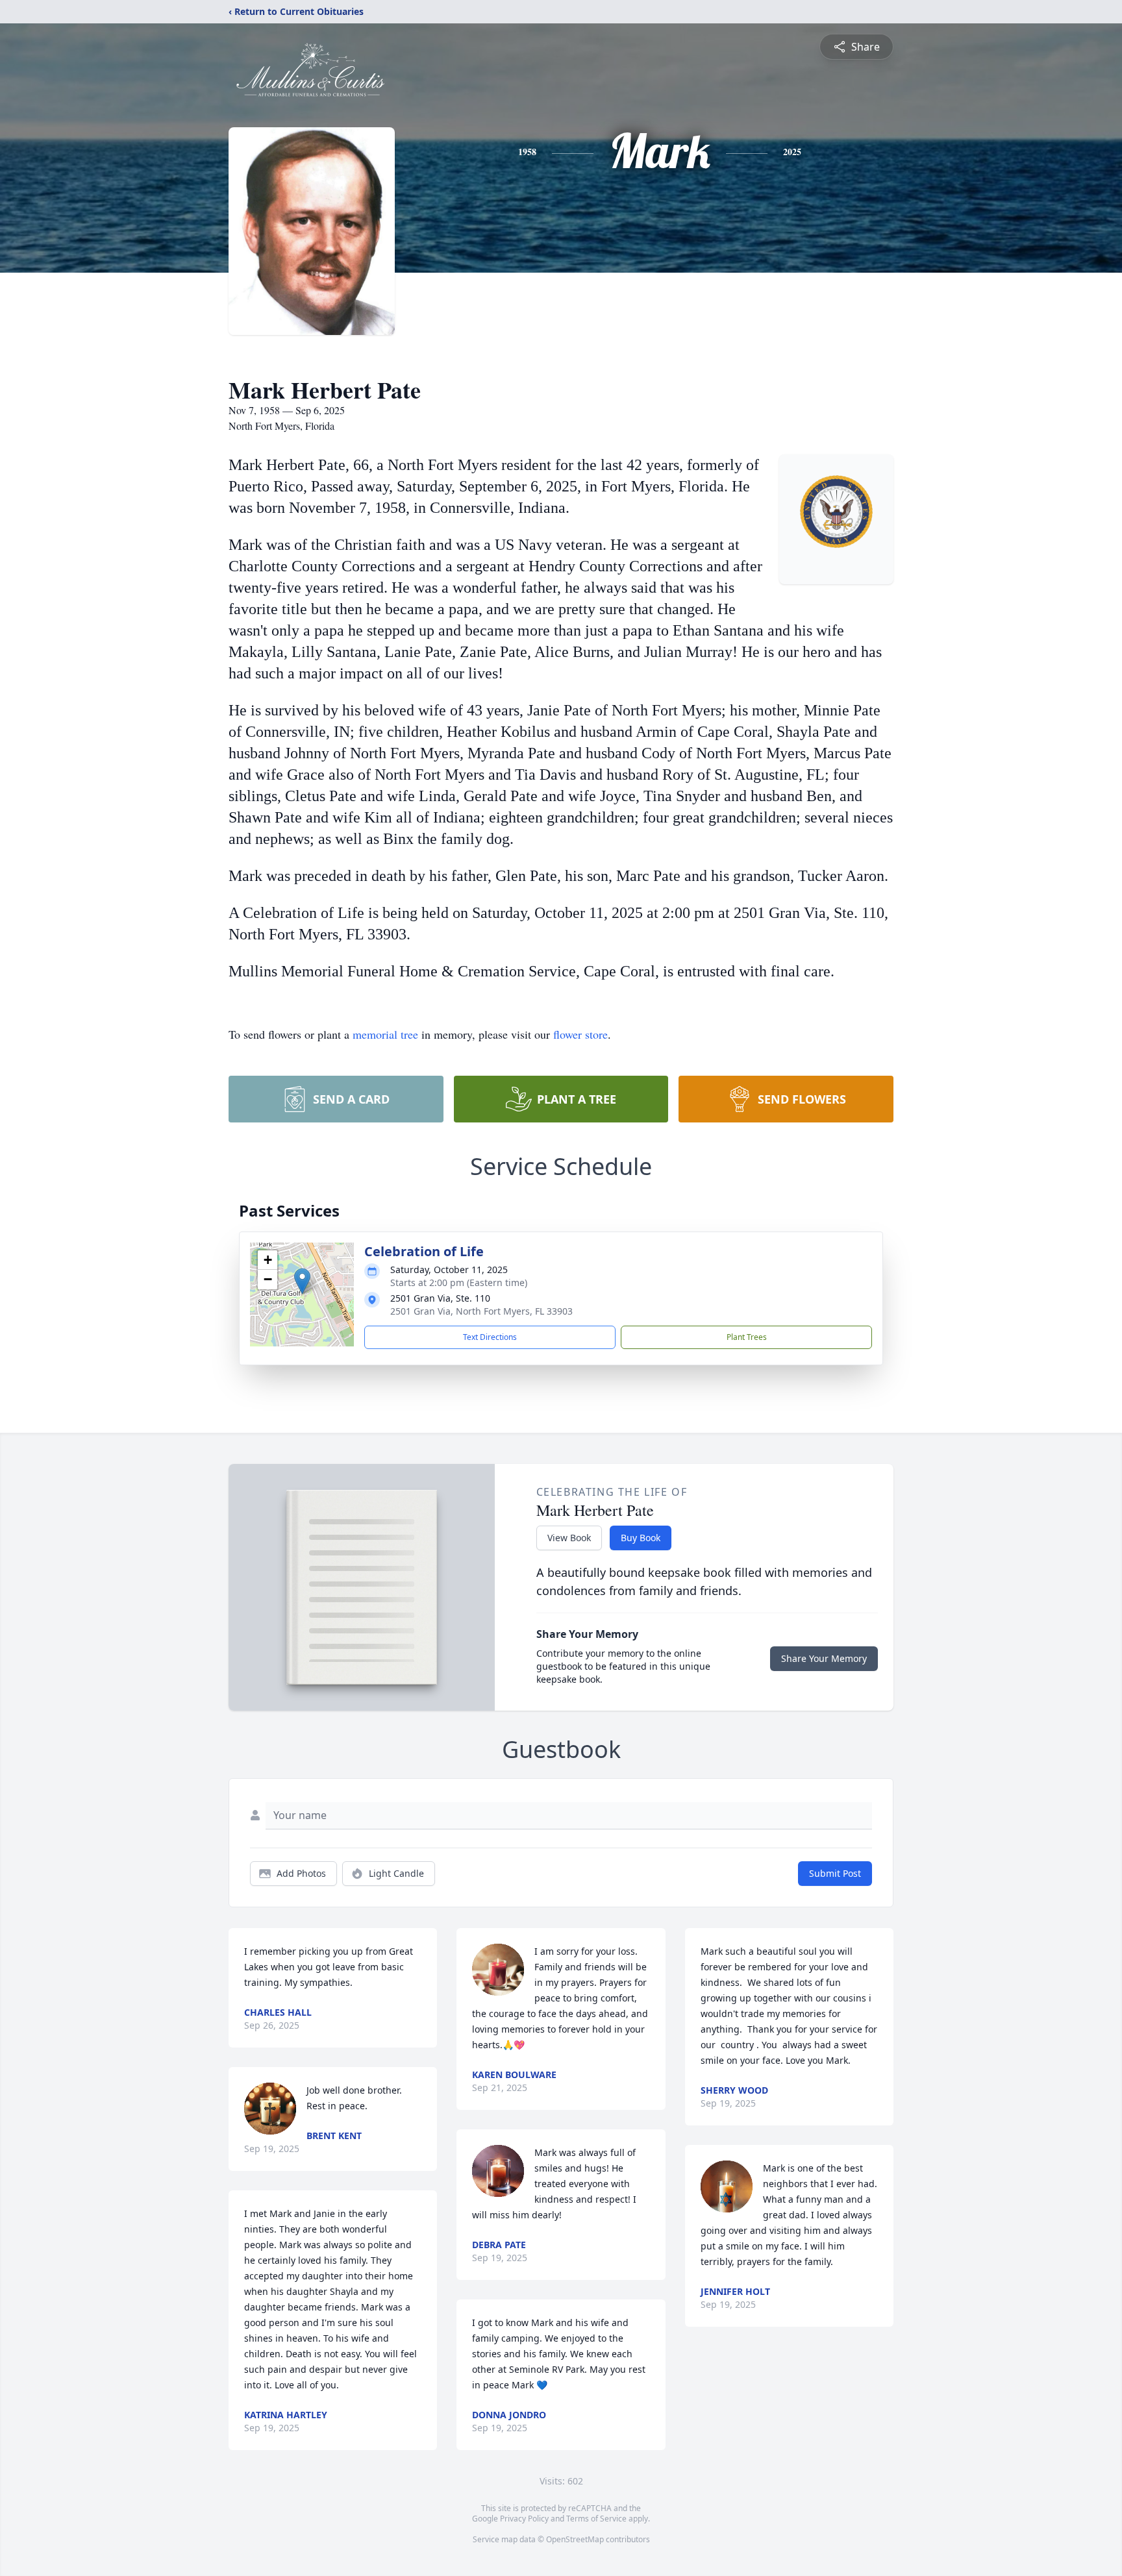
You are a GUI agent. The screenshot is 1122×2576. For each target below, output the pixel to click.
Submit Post (835, 1873)
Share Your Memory (824, 1658)
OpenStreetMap (575, 2539)
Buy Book (641, 1538)
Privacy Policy (524, 2519)
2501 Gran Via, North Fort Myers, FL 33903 (481, 1311)
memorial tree (385, 1034)
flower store (580, 1034)
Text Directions (490, 1337)
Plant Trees (747, 1337)
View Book (569, 1538)
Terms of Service (596, 2519)
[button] (302, 1281)
